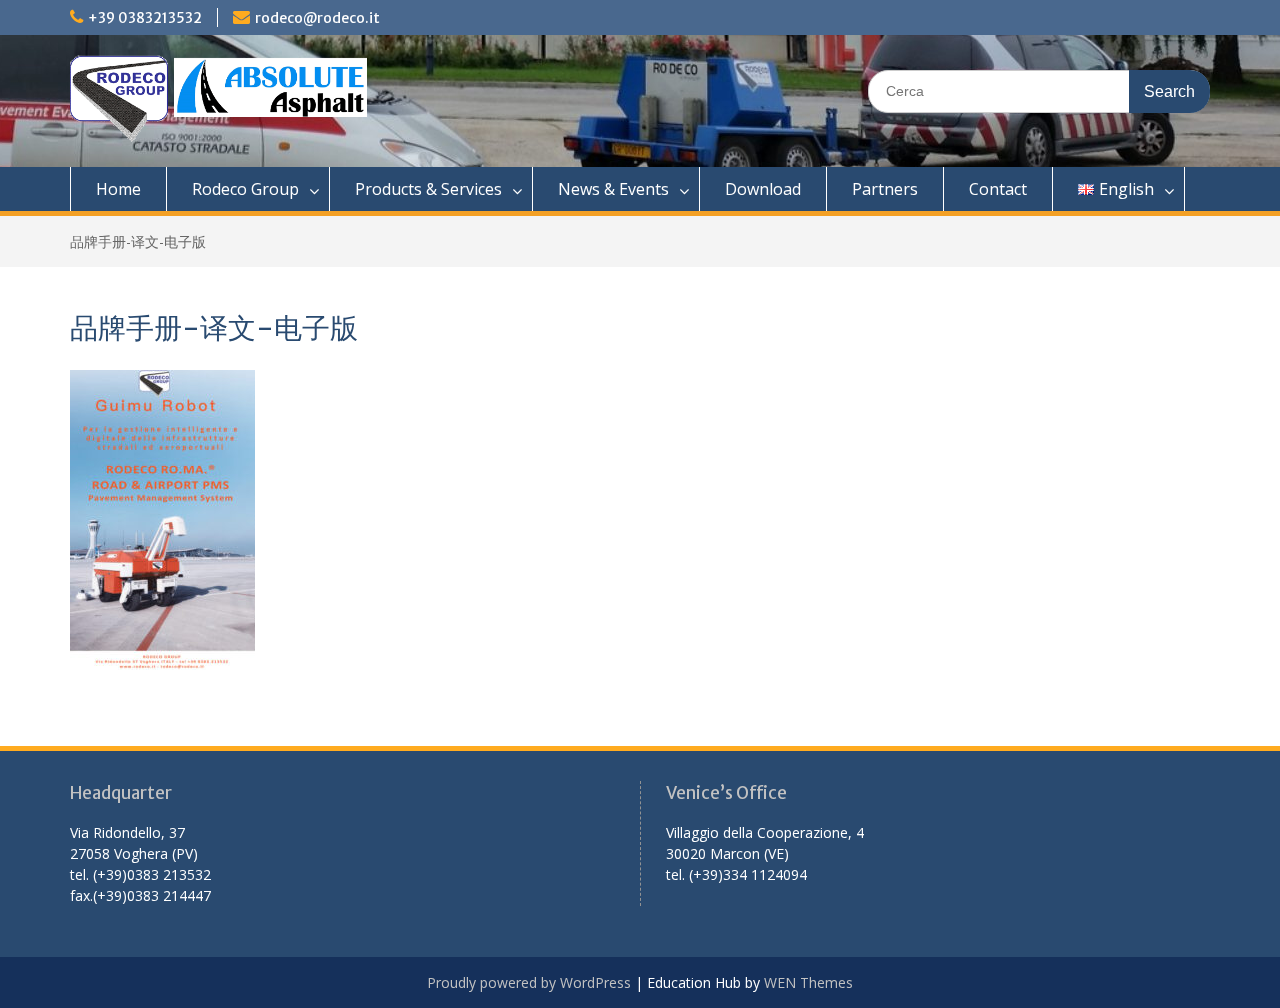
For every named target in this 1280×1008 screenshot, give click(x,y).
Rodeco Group (245, 189)
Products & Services (428, 189)
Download (763, 189)
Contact (998, 189)
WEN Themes (808, 982)
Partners (885, 189)
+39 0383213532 (145, 18)
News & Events (613, 189)
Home (118, 189)
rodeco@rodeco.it (317, 18)
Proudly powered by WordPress (529, 982)
